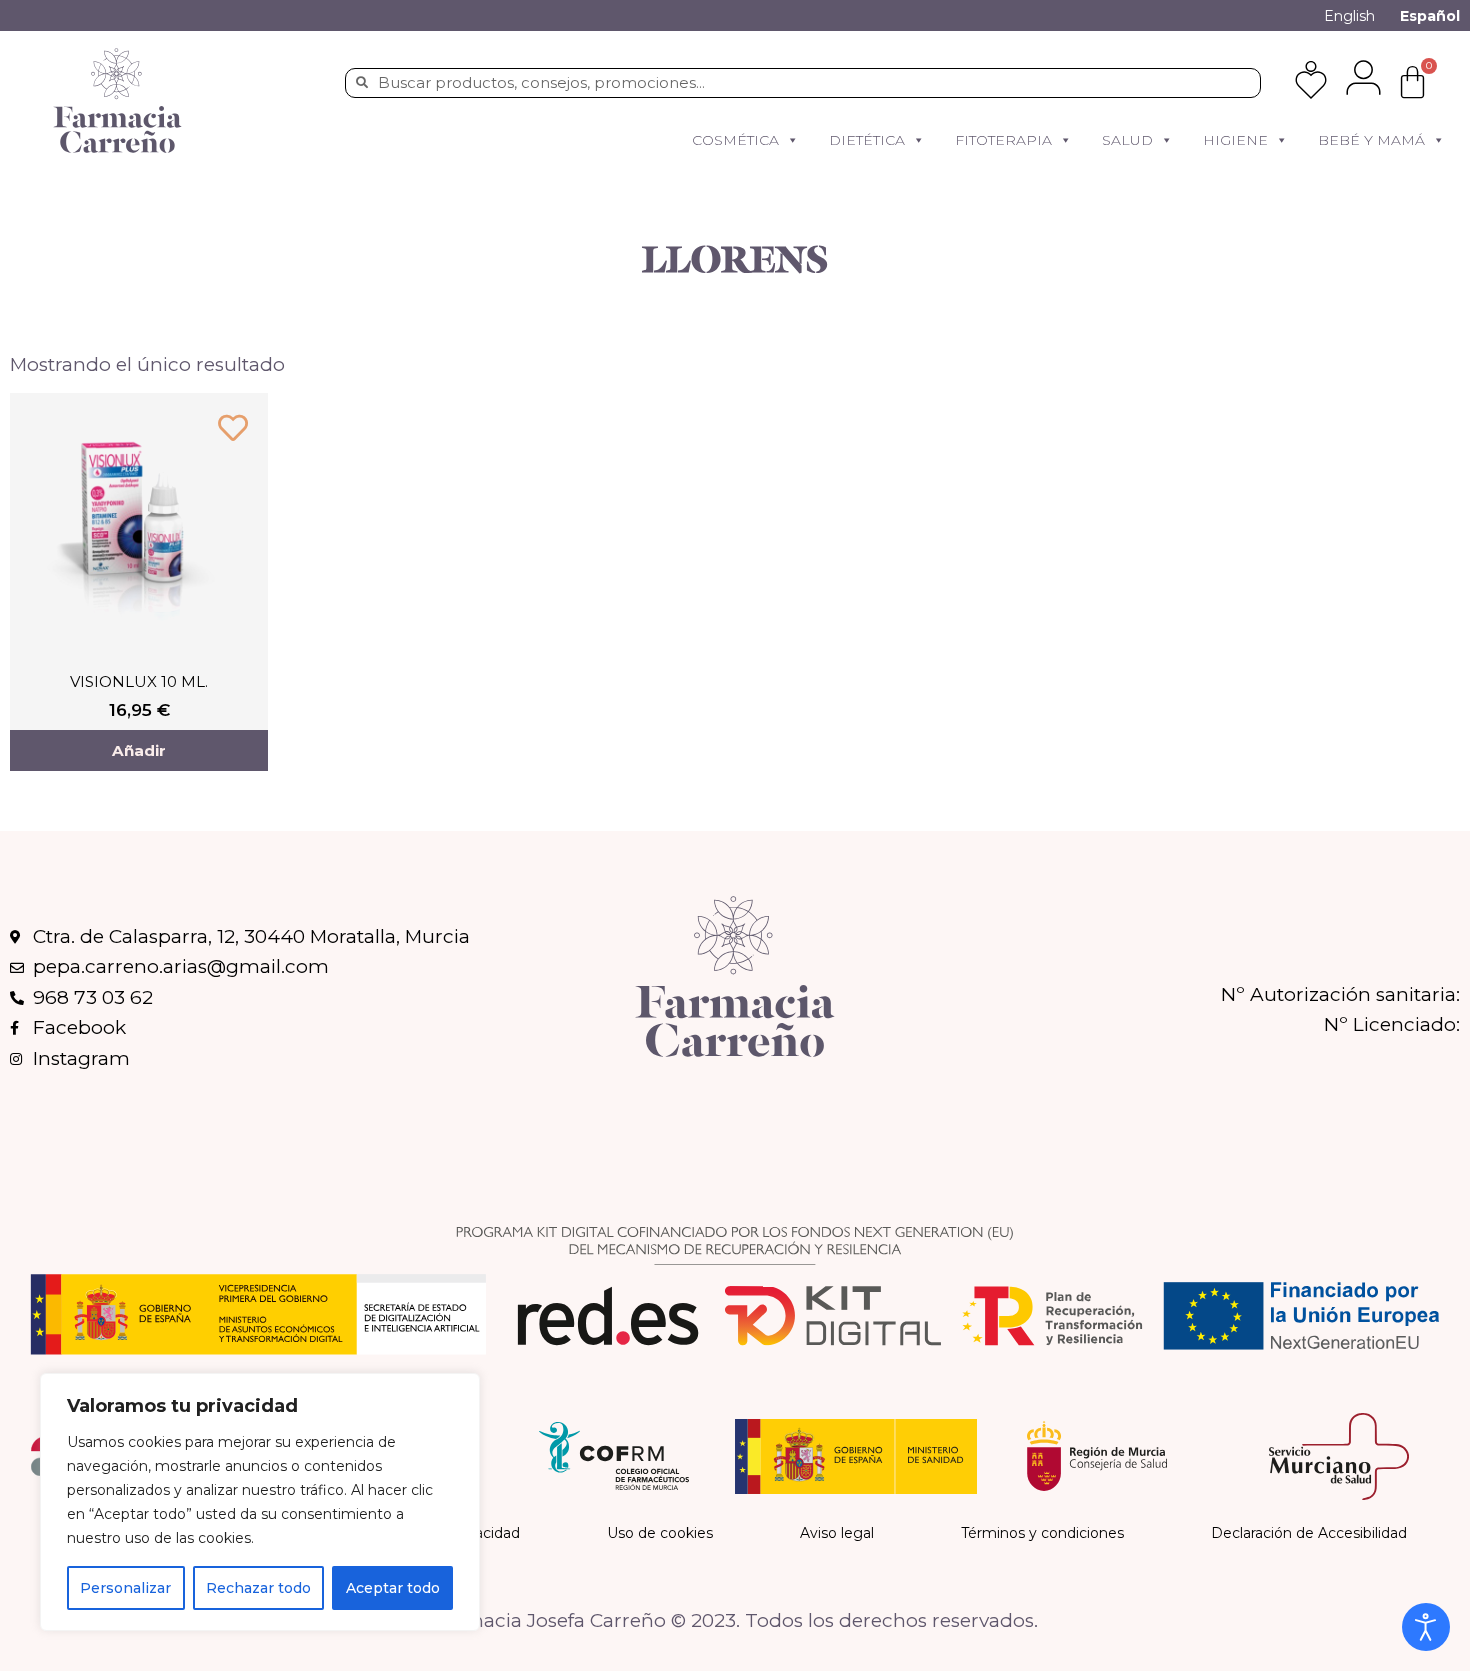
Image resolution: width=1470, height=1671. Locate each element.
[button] (792, 140)
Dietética (867, 140)
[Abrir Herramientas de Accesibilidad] (1426, 1627)
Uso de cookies (660, 1533)
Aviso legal (837, 1533)
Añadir (139, 750)
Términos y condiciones (1042, 1533)
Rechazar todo (258, 1588)
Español (1430, 16)
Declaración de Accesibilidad (1309, 1533)
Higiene (1235, 140)
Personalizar (125, 1588)
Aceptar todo (393, 1588)
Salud (1127, 140)
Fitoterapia (1003, 140)
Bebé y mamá (1371, 140)
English (1349, 16)
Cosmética (735, 140)
